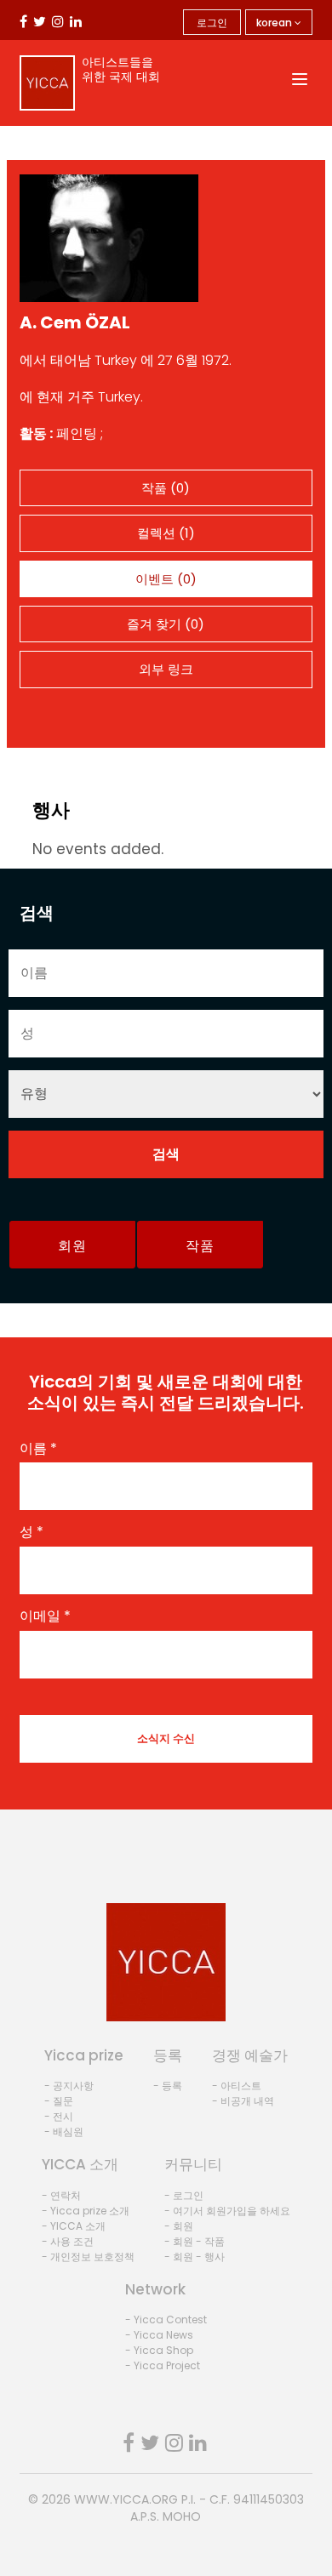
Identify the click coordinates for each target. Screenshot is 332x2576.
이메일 (45, 1616)
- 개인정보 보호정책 (88, 2257)
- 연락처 (61, 2195)
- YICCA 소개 (74, 2226)
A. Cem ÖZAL (75, 322)
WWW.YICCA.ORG (126, 2499)
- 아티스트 (237, 2086)
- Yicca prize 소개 (86, 2211)
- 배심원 (64, 2131)
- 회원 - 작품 (195, 2241)
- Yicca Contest (166, 2320)
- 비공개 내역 (243, 2101)
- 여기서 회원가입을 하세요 (227, 2211)
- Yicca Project (163, 2365)
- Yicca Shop (159, 2350)
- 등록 (168, 2086)
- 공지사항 (69, 2086)
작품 (200, 1246)
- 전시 (59, 2116)
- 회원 (179, 2226)
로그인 (212, 23)
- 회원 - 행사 (195, 2257)
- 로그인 (184, 2195)
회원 (72, 1246)
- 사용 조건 (68, 2241)
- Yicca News (159, 2335)
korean (275, 23)
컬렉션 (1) (166, 533)
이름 (38, 1449)
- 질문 (59, 2101)
